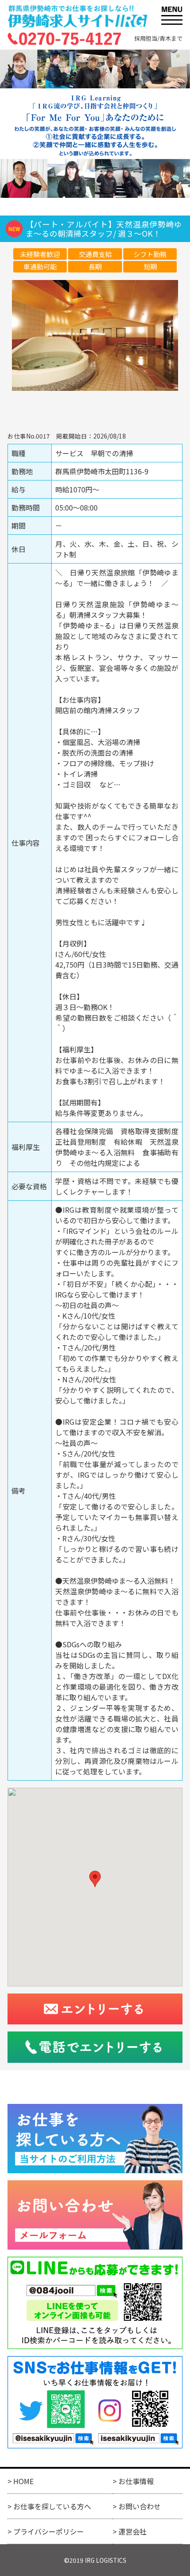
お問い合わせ (140, 2506)
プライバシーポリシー (49, 2531)
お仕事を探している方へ (52, 2506)
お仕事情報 (136, 2481)
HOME (23, 2481)
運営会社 (133, 2531)
